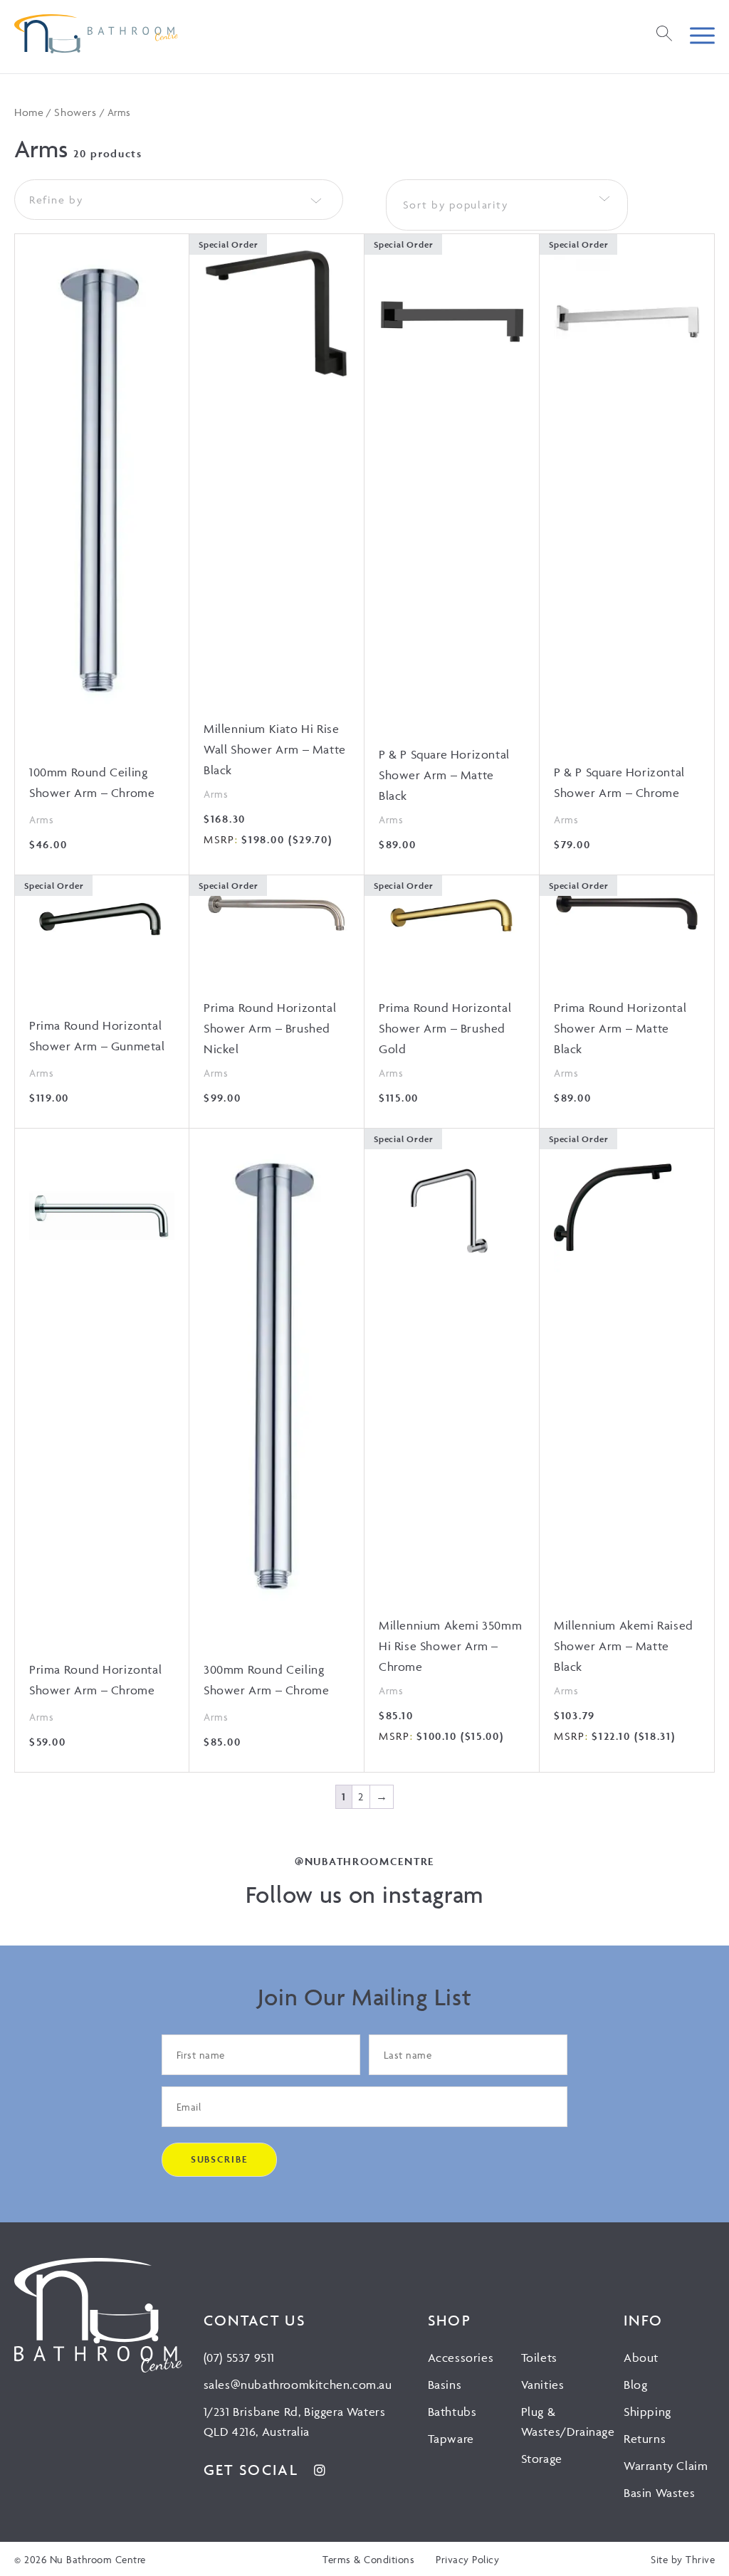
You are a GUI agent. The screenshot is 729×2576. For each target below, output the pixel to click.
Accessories (461, 2358)
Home (29, 112)
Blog (635, 2385)
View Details (102, 543)
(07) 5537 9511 (239, 2358)
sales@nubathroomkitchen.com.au (298, 2385)
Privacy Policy (467, 2559)
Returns (645, 2439)
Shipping (647, 2412)
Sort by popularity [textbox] (456, 205)
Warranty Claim (666, 2466)
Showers (75, 112)
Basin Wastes (659, 2493)
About (641, 2358)
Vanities (543, 2385)
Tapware (451, 2439)
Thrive (700, 2559)
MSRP (219, 839)
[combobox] (507, 205)
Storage (542, 2459)
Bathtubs (452, 2412)
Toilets (539, 2358)
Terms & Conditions (368, 2559)
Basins (445, 2385)
